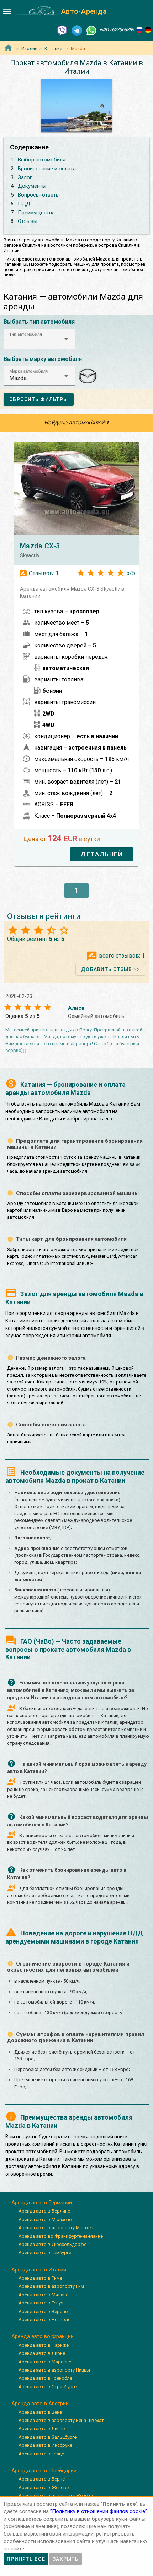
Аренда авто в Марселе (45, 2362)
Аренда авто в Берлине (44, 2211)
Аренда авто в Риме (40, 2278)
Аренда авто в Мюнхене (45, 2219)
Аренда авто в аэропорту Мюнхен (56, 2228)
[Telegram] (77, 30)
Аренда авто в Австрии (40, 2404)
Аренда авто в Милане (43, 2295)
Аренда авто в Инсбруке (45, 2445)
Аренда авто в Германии (42, 2203)
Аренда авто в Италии (39, 2270)
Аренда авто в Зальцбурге (48, 2437)
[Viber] (62, 30)
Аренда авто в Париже (44, 2345)
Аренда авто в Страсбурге (48, 2387)
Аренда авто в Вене (40, 2412)
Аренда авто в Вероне (43, 2311)
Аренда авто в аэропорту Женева (56, 2496)
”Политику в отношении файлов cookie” (99, 2511)
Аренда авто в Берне (42, 2479)
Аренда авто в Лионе (42, 2353)
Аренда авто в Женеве (44, 2487)
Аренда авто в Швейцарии (44, 2471)
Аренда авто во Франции (43, 2336)
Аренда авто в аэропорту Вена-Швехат (61, 2420)
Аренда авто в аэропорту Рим (51, 2286)
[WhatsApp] (91, 30)
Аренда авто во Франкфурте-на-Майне (61, 2236)
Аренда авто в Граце (41, 2454)
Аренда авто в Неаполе (44, 2320)
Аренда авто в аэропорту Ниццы (54, 2370)
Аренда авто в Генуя (41, 2303)
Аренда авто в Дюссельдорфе (52, 2244)
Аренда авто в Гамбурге (45, 2252)
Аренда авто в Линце (42, 2429)
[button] (39, 339)
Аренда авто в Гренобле (45, 2378)
